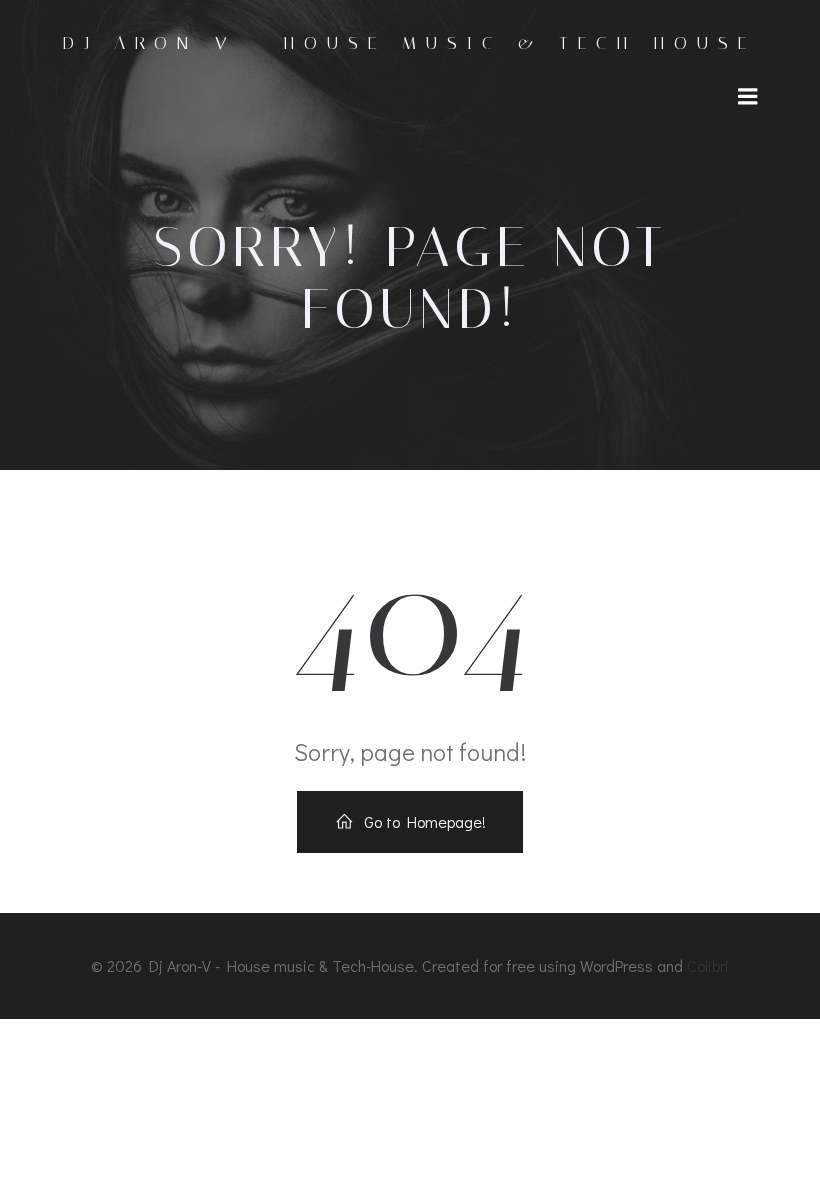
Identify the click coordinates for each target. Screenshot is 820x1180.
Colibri (708, 965)
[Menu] (748, 97)
